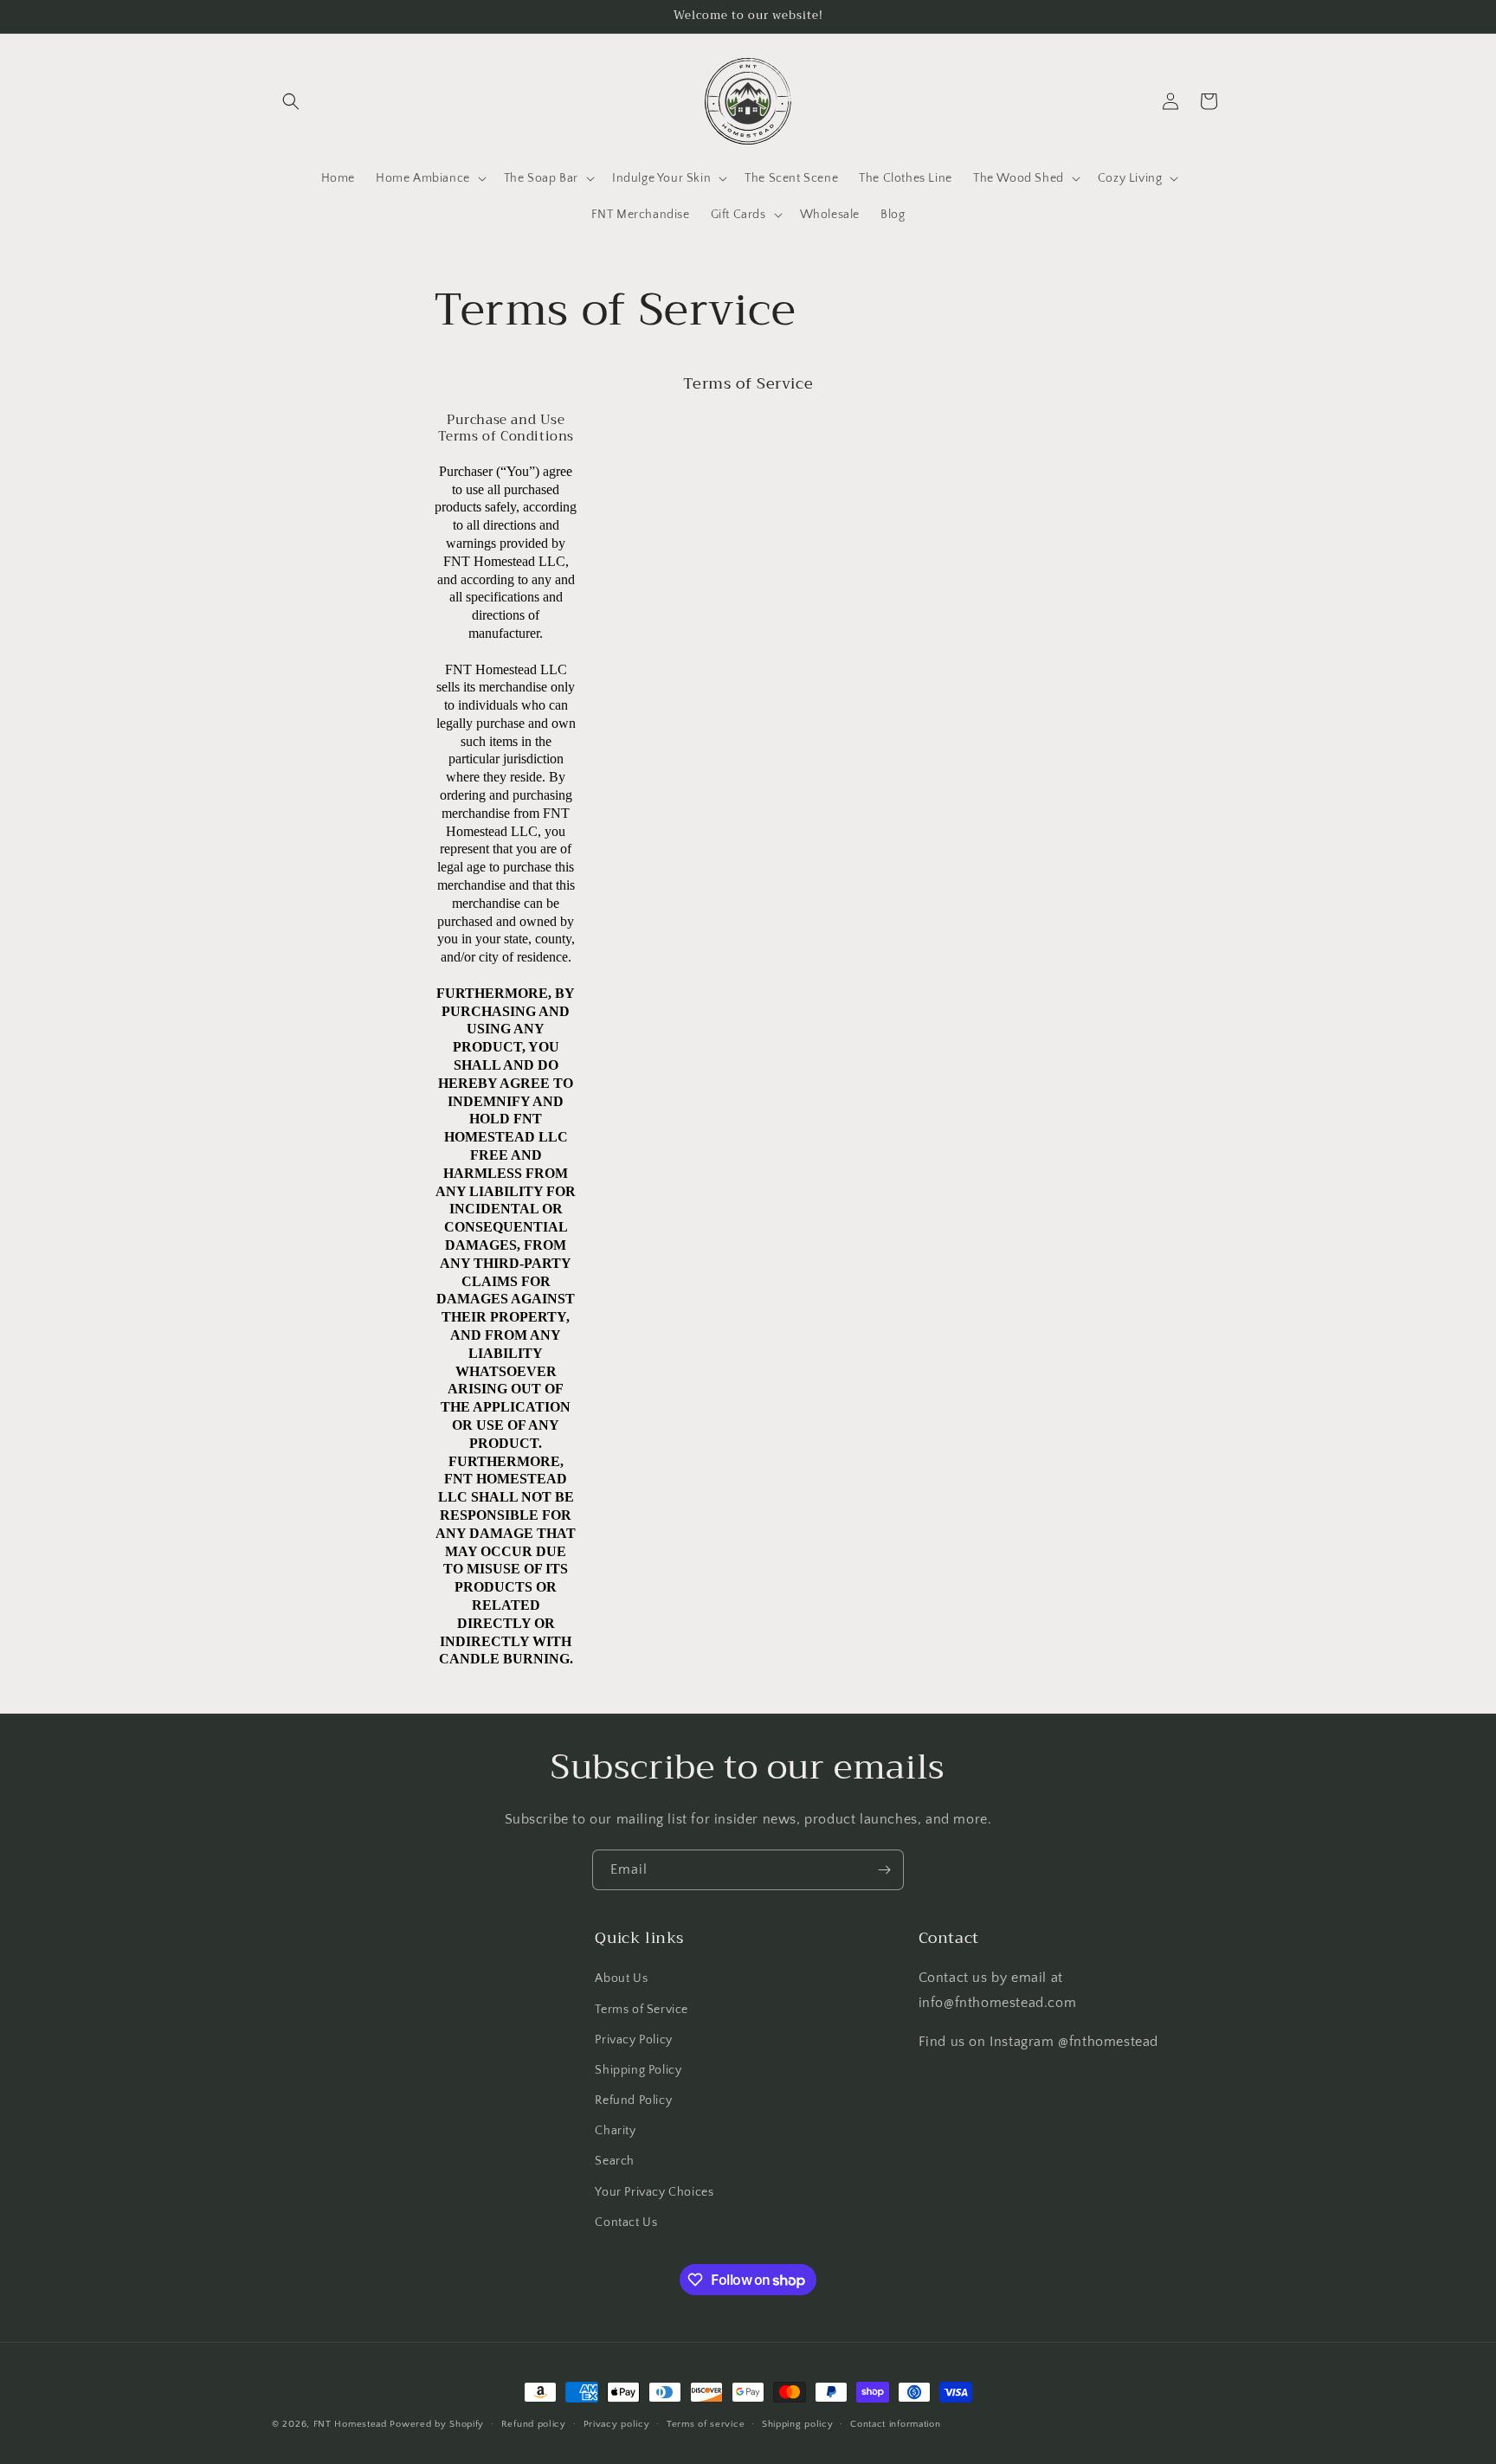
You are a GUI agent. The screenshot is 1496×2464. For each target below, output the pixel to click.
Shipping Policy (638, 2070)
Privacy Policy (633, 2040)
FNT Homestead (350, 2424)
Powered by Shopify (437, 2424)
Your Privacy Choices (654, 2192)
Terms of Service (642, 2010)
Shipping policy (798, 2424)
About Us (621, 1978)
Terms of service (706, 2424)
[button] (291, 101)
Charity (615, 2131)
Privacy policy (617, 2424)
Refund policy (534, 2424)
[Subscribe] (884, 1870)
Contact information (895, 2424)
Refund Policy (633, 2101)
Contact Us (626, 2223)
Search (615, 2161)
